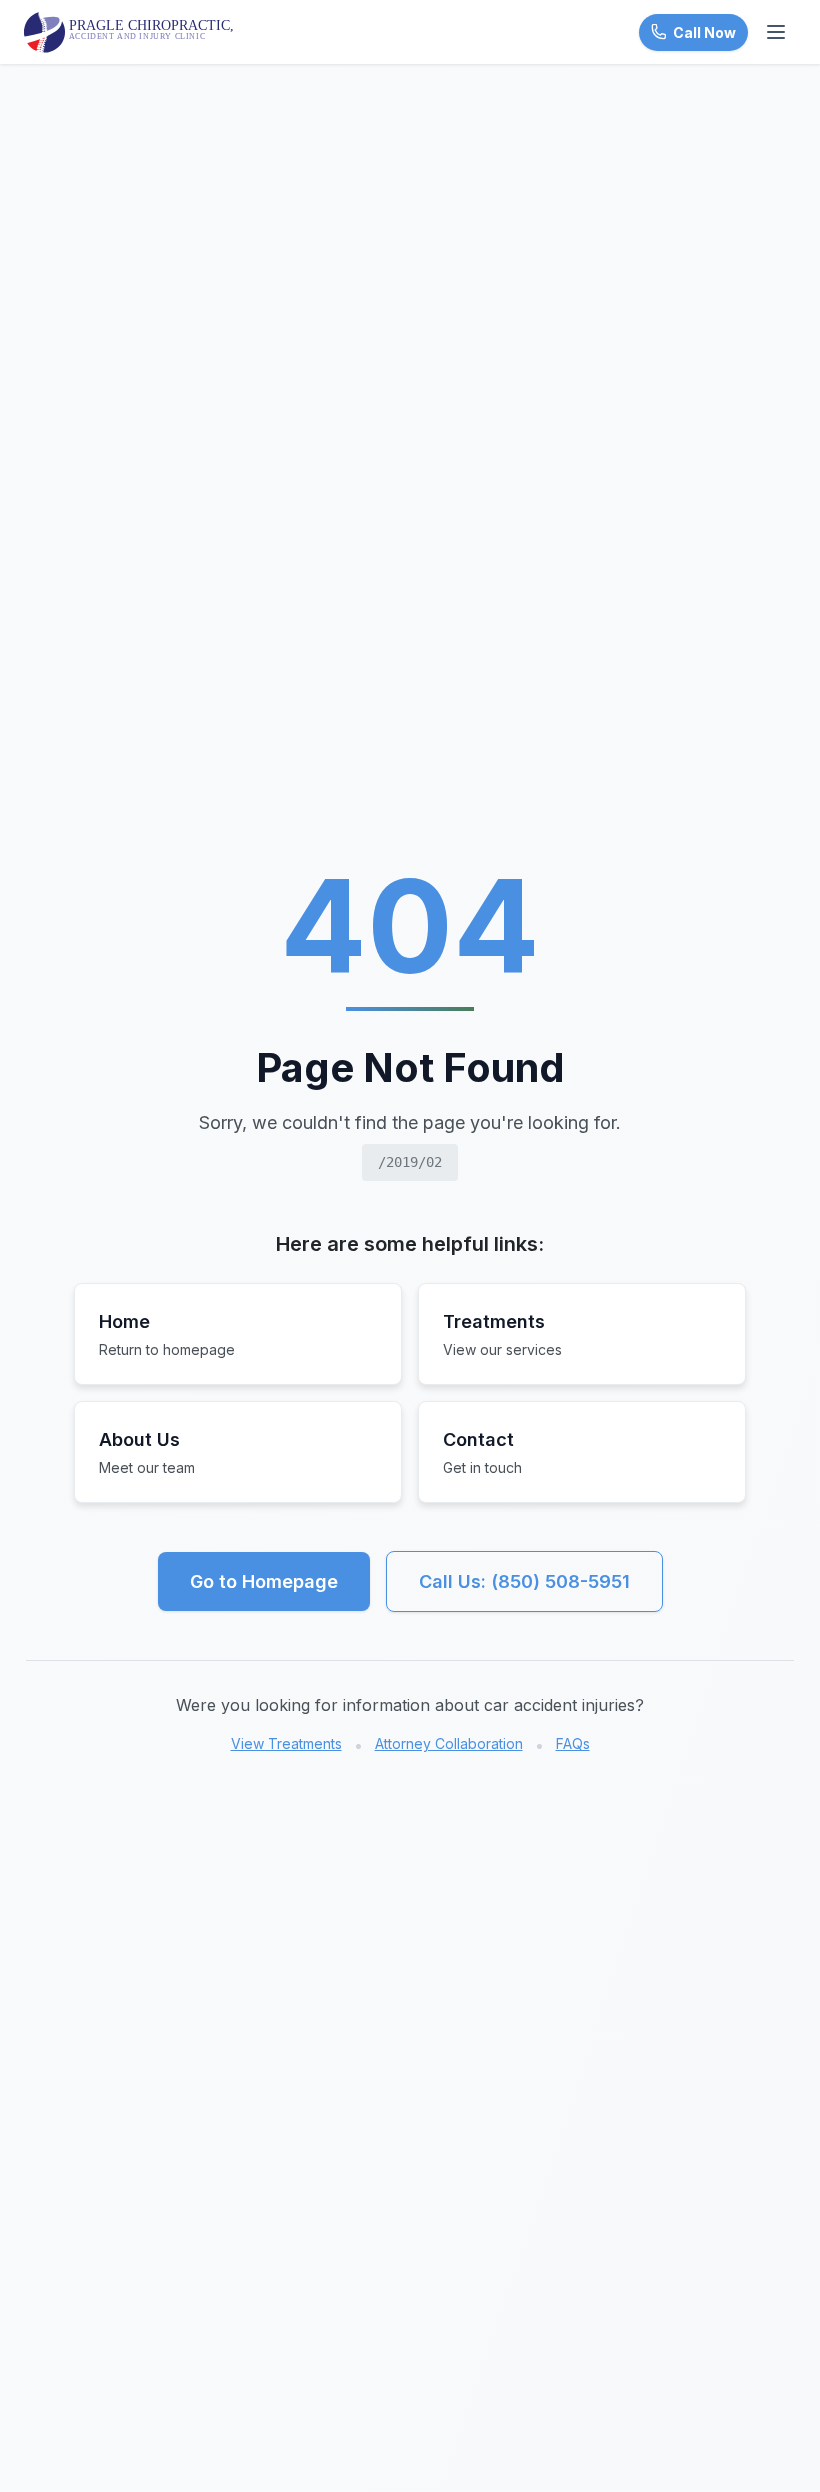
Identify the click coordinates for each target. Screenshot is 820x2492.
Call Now (704, 32)
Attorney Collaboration (449, 1743)
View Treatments (286, 1743)
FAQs (573, 1743)
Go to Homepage (264, 1581)
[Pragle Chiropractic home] (132, 32)
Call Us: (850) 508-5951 (524, 1581)
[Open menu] (776, 32)
